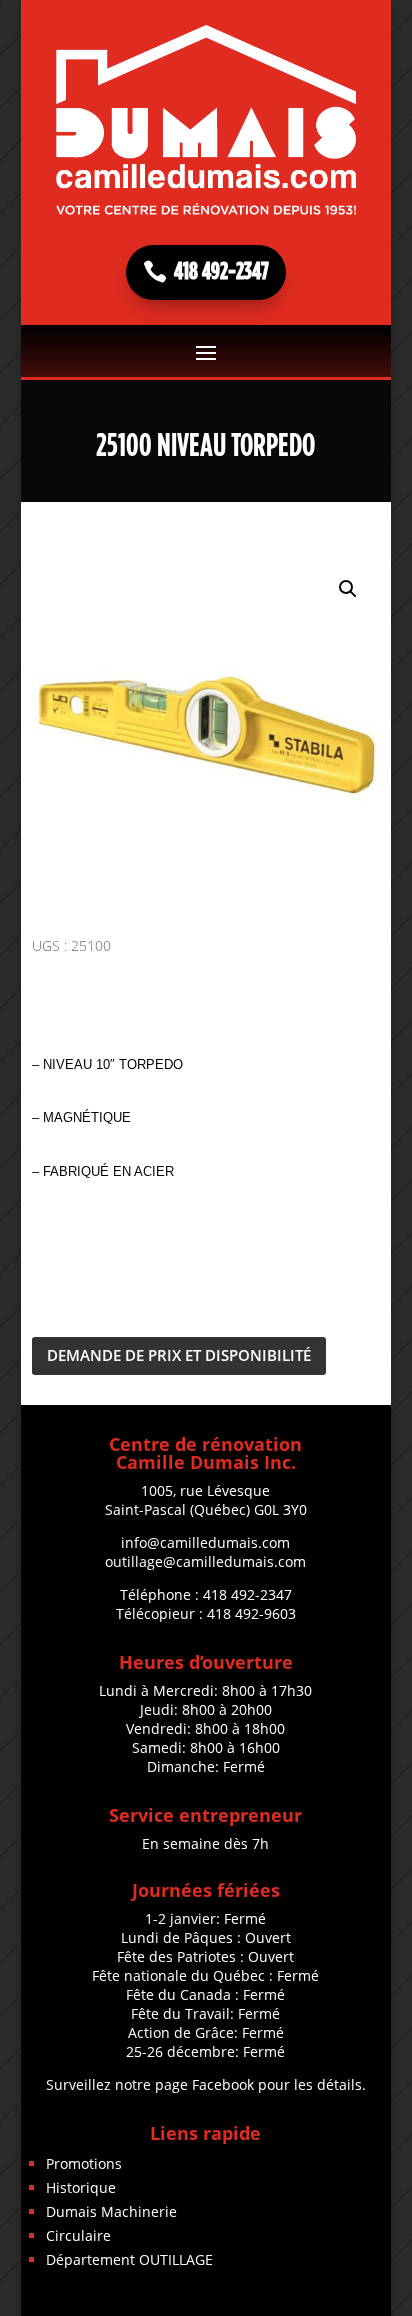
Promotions (84, 2163)
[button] (348, 589)
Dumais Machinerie (111, 2211)
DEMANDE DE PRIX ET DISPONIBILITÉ (179, 1355)
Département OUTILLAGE (129, 2259)
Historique (81, 2187)
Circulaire (78, 2235)
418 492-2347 (221, 272)
